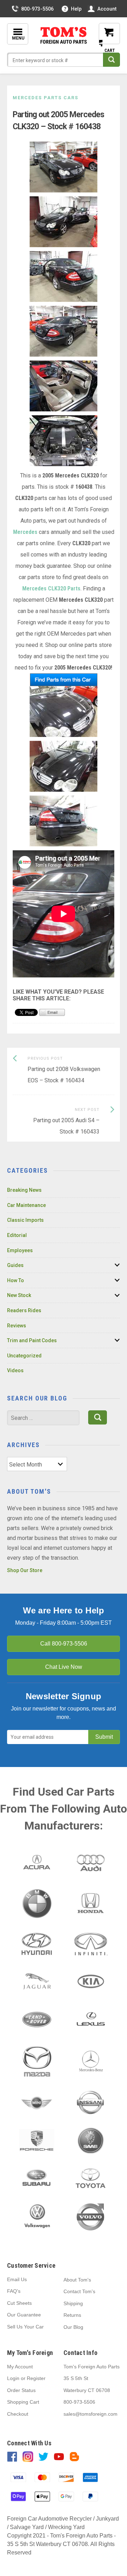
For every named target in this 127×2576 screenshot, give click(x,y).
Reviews (17, 1326)
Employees (20, 1250)
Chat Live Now (64, 1667)
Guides (15, 1265)
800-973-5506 (37, 9)
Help (76, 9)
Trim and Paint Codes (32, 1340)
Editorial (17, 1235)
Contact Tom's (79, 2291)
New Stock (19, 1295)
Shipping (73, 2303)
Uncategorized (24, 1356)
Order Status (21, 2390)
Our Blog (73, 2327)
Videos (15, 1370)
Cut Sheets (19, 2303)
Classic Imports (25, 1220)
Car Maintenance (26, 1205)
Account (107, 9)
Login (13, 2378)
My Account (20, 2367)
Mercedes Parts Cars (46, 98)
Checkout (18, 2414)
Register (36, 2378)
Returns (72, 2315)
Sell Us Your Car (25, 2327)
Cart (104, 39)
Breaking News (24, 1190)
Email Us (17, 2279)
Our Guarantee (24, 2315)
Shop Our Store (25, 1570)
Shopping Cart (23, 2402)
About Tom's (77, 2280)
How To (16, 1280)
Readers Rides (24, 1310)
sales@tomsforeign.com (90, 2414)
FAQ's (14, 2291)
